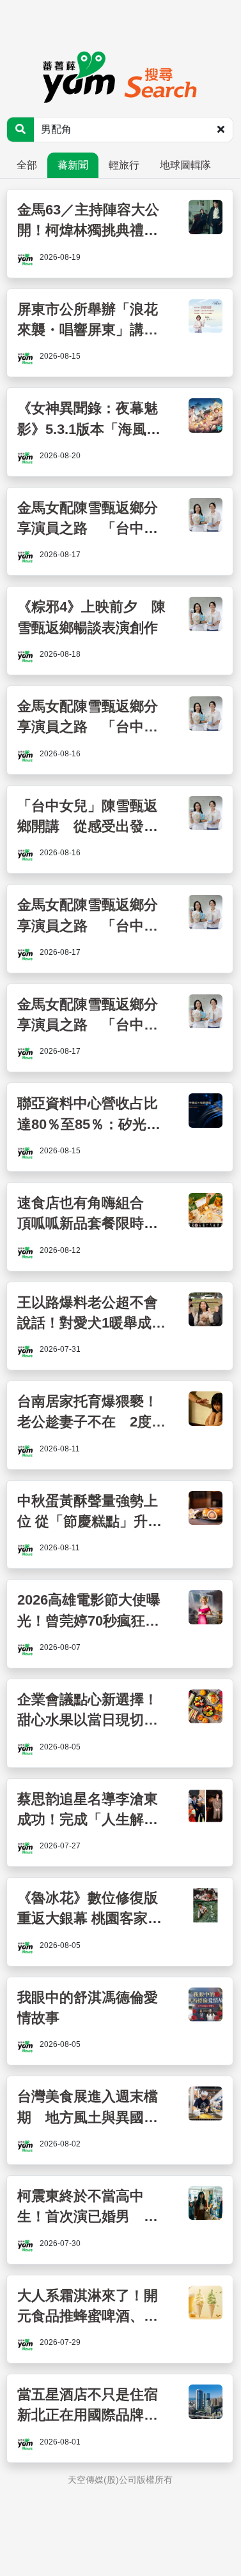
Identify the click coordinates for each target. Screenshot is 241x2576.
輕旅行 (124, 165)
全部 (27, 165)
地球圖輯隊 (185, 165)
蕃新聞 (73, 165)
